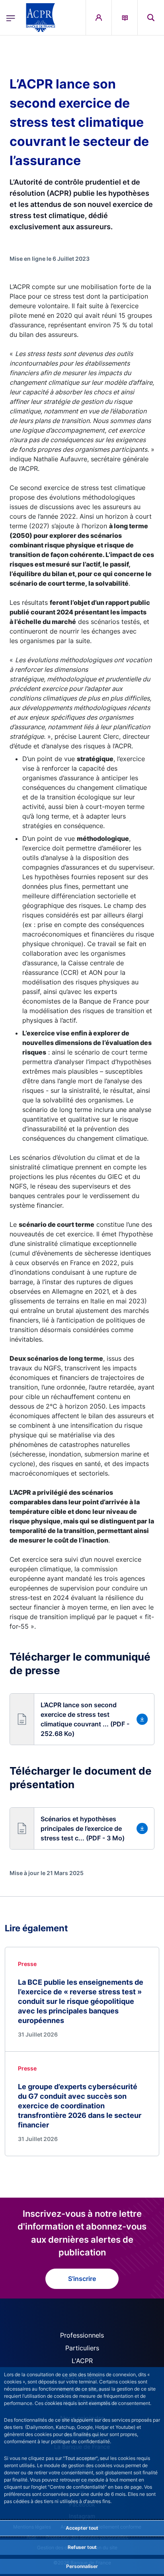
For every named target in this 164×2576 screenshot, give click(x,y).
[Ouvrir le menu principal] (11, 18)
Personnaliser (82, 2566)
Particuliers (82, 2348)
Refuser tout (82, 2547)
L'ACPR (82, 2361)
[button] (151, 18)
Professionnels (82, 2335)
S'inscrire (82, 2279)
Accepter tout (82, 2528)
